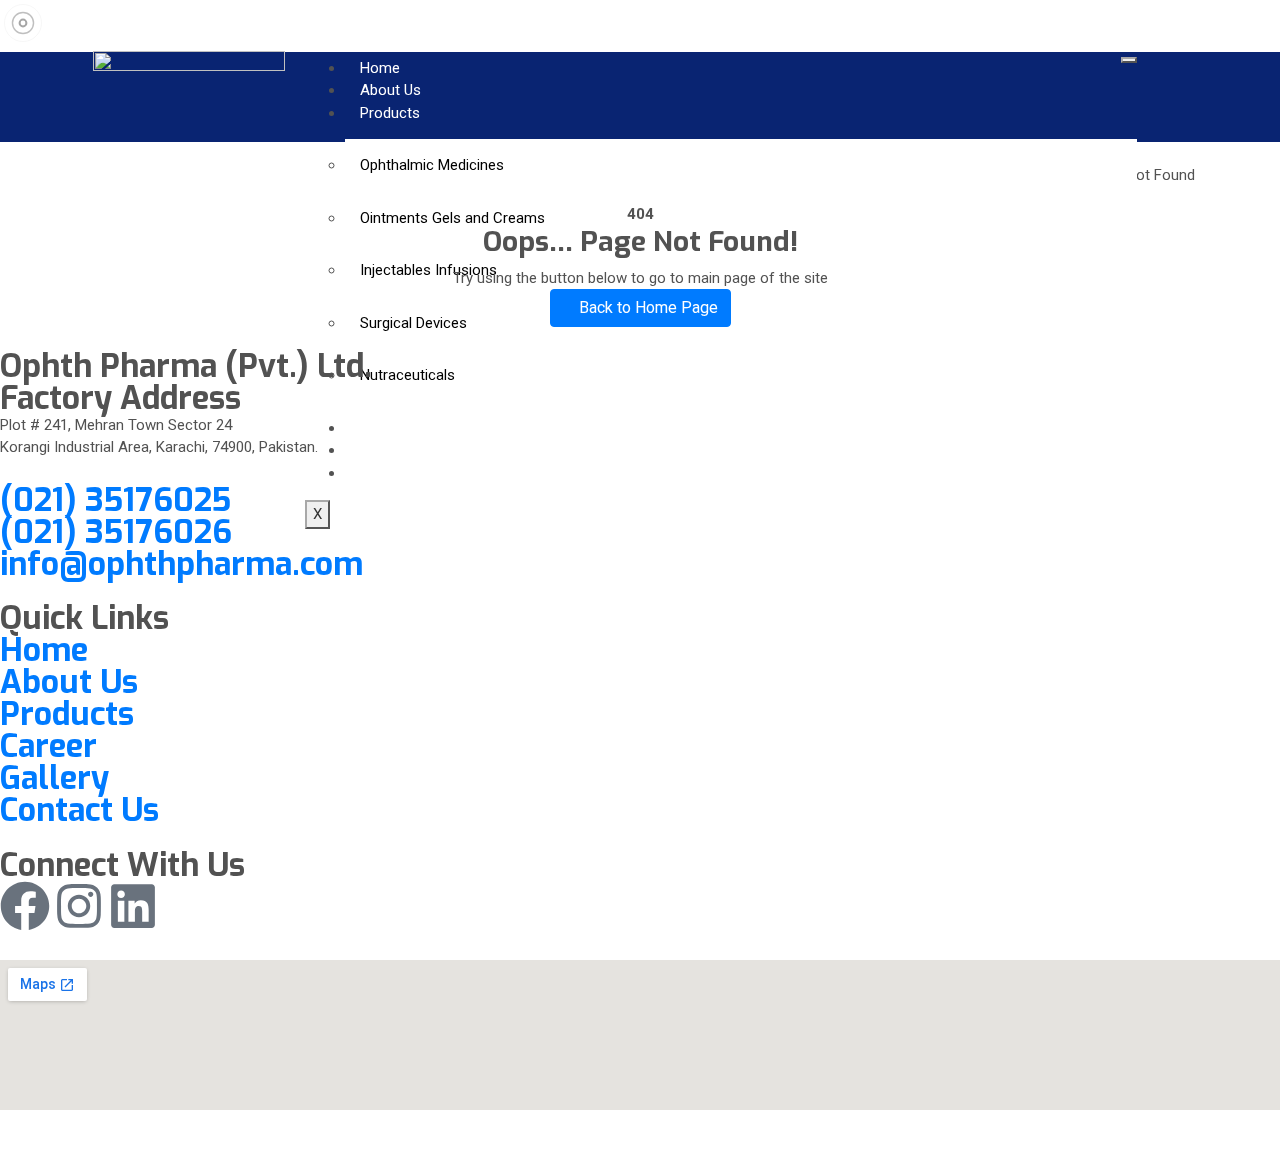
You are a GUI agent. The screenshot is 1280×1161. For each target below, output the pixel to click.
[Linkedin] (133, 906)
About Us (390, 90)
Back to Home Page (646, 307)
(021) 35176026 (116, 532)
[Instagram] (79, 906)
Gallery (54, 778)
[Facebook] (25, 906)
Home (380, 68)
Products (390, 113)
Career (48, 746)
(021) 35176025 (115, 500)
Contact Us (79, 810)
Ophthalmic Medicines (432, 165)
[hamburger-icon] (1129, 60)
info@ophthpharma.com (181, 564)
